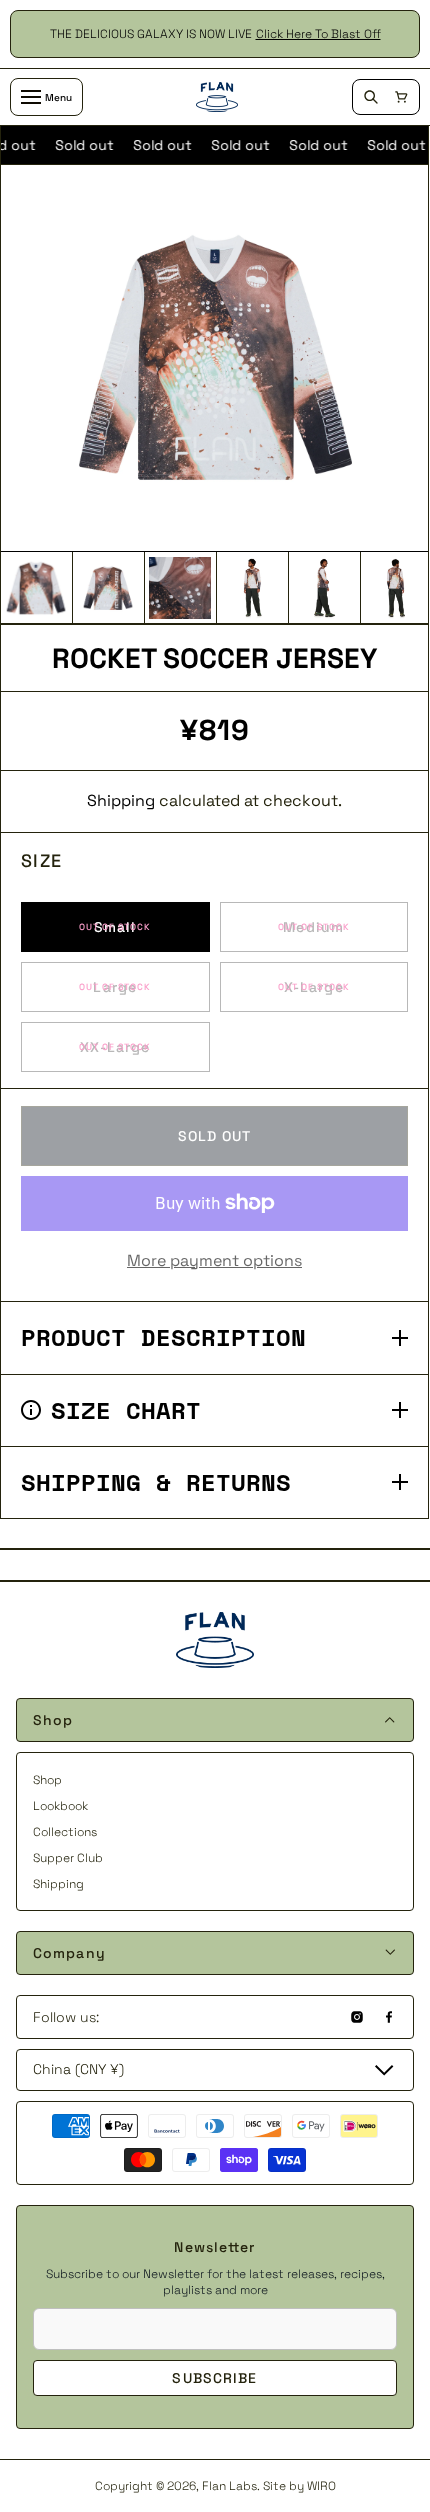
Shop (47, 1780)
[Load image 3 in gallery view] (180, 588)
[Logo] (217, 97)
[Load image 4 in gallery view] (252, 588)
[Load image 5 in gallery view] (324, 588)
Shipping (121, 801)
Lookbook (60, 1806)
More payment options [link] (214, 1261)
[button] (401, 97)
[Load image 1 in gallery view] (36, 588)
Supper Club (68, 1858)
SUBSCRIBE (214, 2378)
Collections (65, 1832)
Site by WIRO (299, 2486)
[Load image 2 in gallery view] (108, 588)
